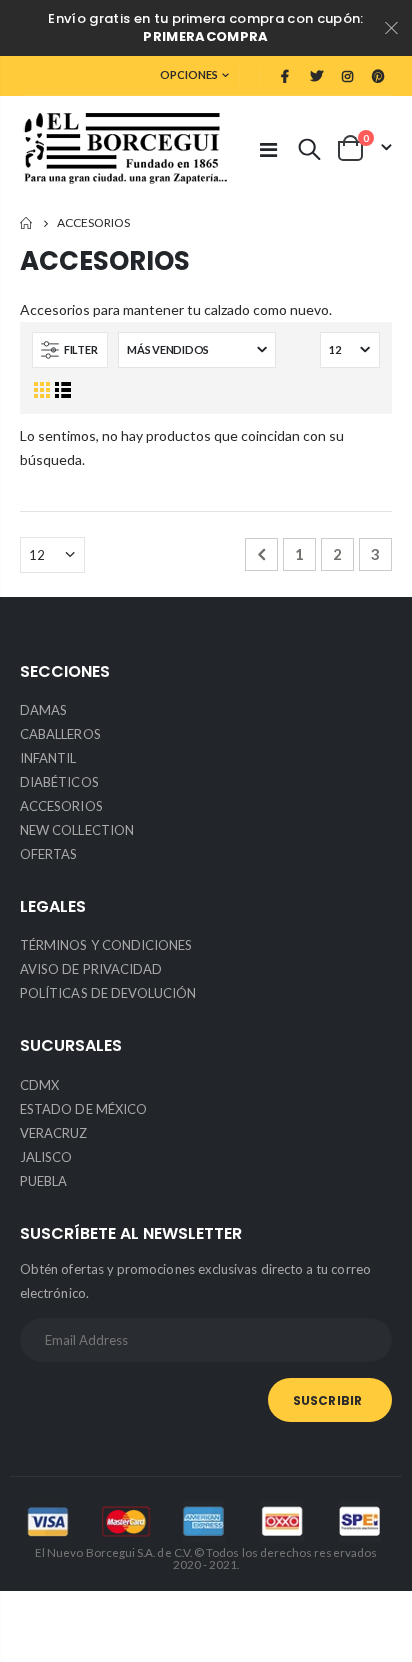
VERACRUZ (54, 1133)
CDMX (39, 1085)
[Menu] (268, 149)
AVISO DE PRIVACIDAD (91, 969)
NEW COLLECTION (77, 830)
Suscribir (327, 1400)
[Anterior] (261, 554)
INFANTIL (48, 758)
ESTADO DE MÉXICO (83, 1109)
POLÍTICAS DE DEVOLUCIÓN (108, 993)
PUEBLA (43, 1181)
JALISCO (46, 1157)
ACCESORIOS (61, 806)
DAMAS (43, 710)
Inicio (27, 223)
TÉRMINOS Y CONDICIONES (106, 945)
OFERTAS (48, 854)
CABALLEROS (60, 734)
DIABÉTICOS (59, 782)
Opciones (189, 74)
